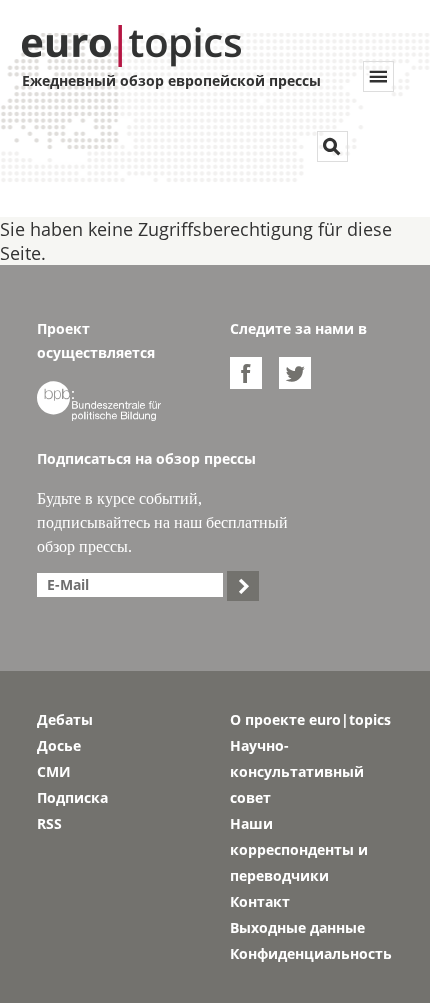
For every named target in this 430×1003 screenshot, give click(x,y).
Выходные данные (297, 927)
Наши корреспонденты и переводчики (299, 849)
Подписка (72, 797)
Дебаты (65, 719)
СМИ (54, 771)
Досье (59, 745)
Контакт (260, 901)
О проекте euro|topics (310, 719)
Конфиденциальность (311, 953)
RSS (49, 823)
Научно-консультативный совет (297, 771)
